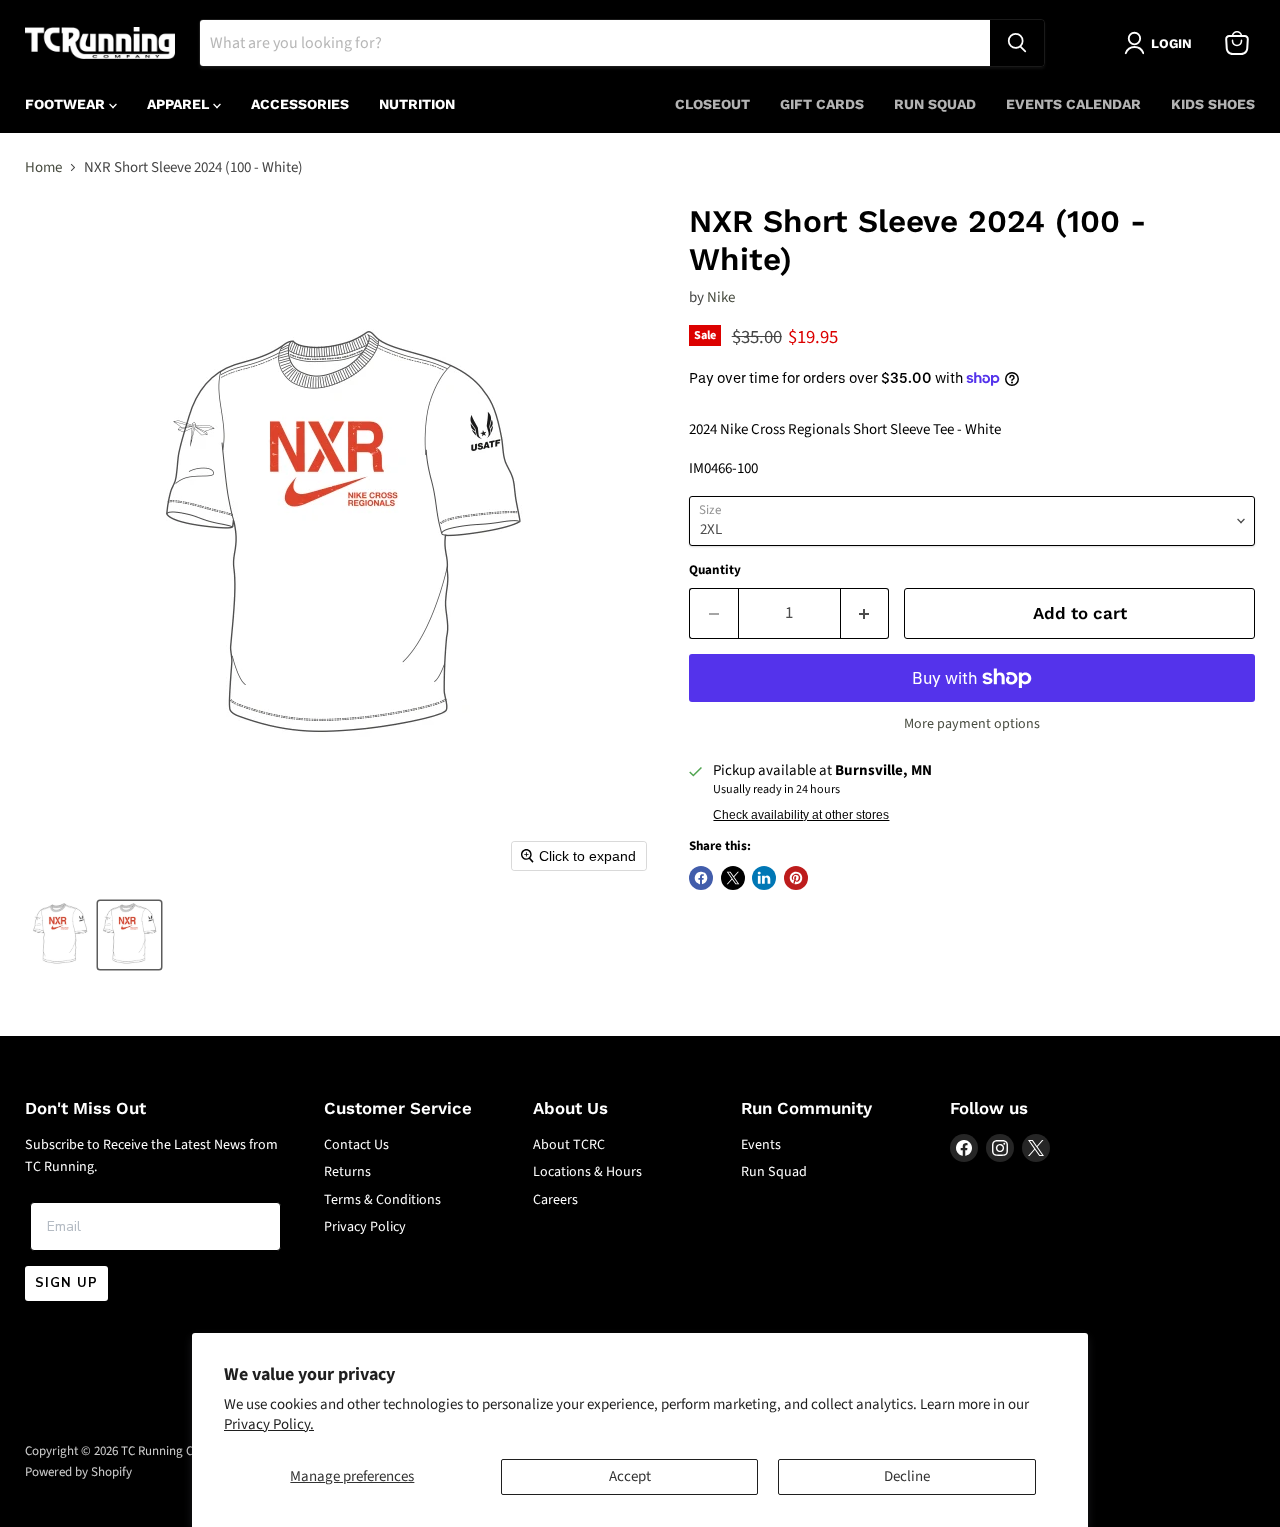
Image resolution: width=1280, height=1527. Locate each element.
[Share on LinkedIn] (764, 878)
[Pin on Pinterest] (796, 878)
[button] (60, 935)
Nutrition (417, 104)
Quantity (715, 570)
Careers (555, 1200)
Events (761, 1145)
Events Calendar (1073, 104)
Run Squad (935, 104)
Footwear (67, 104)
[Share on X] (733, 878)
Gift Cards (822, 104)
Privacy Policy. (269, 1424)
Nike (721, 297)
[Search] (1017, 43)
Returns (347, 1172)
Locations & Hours (587, 1172)
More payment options (972, 724)
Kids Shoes (1213, 104)
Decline (907, 1476)
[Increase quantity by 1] (865, 613)
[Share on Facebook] (701, 878)
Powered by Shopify (78, 1472)
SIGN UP (66, 1283)
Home (43, 167)
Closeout (712, 104)
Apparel (180, 104)
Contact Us (356, 1145)
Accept (630, 1476)
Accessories (300, 104)
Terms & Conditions (382, 1200)
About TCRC (569, 1145)
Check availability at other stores (801, 815)
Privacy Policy (365, 1227)
